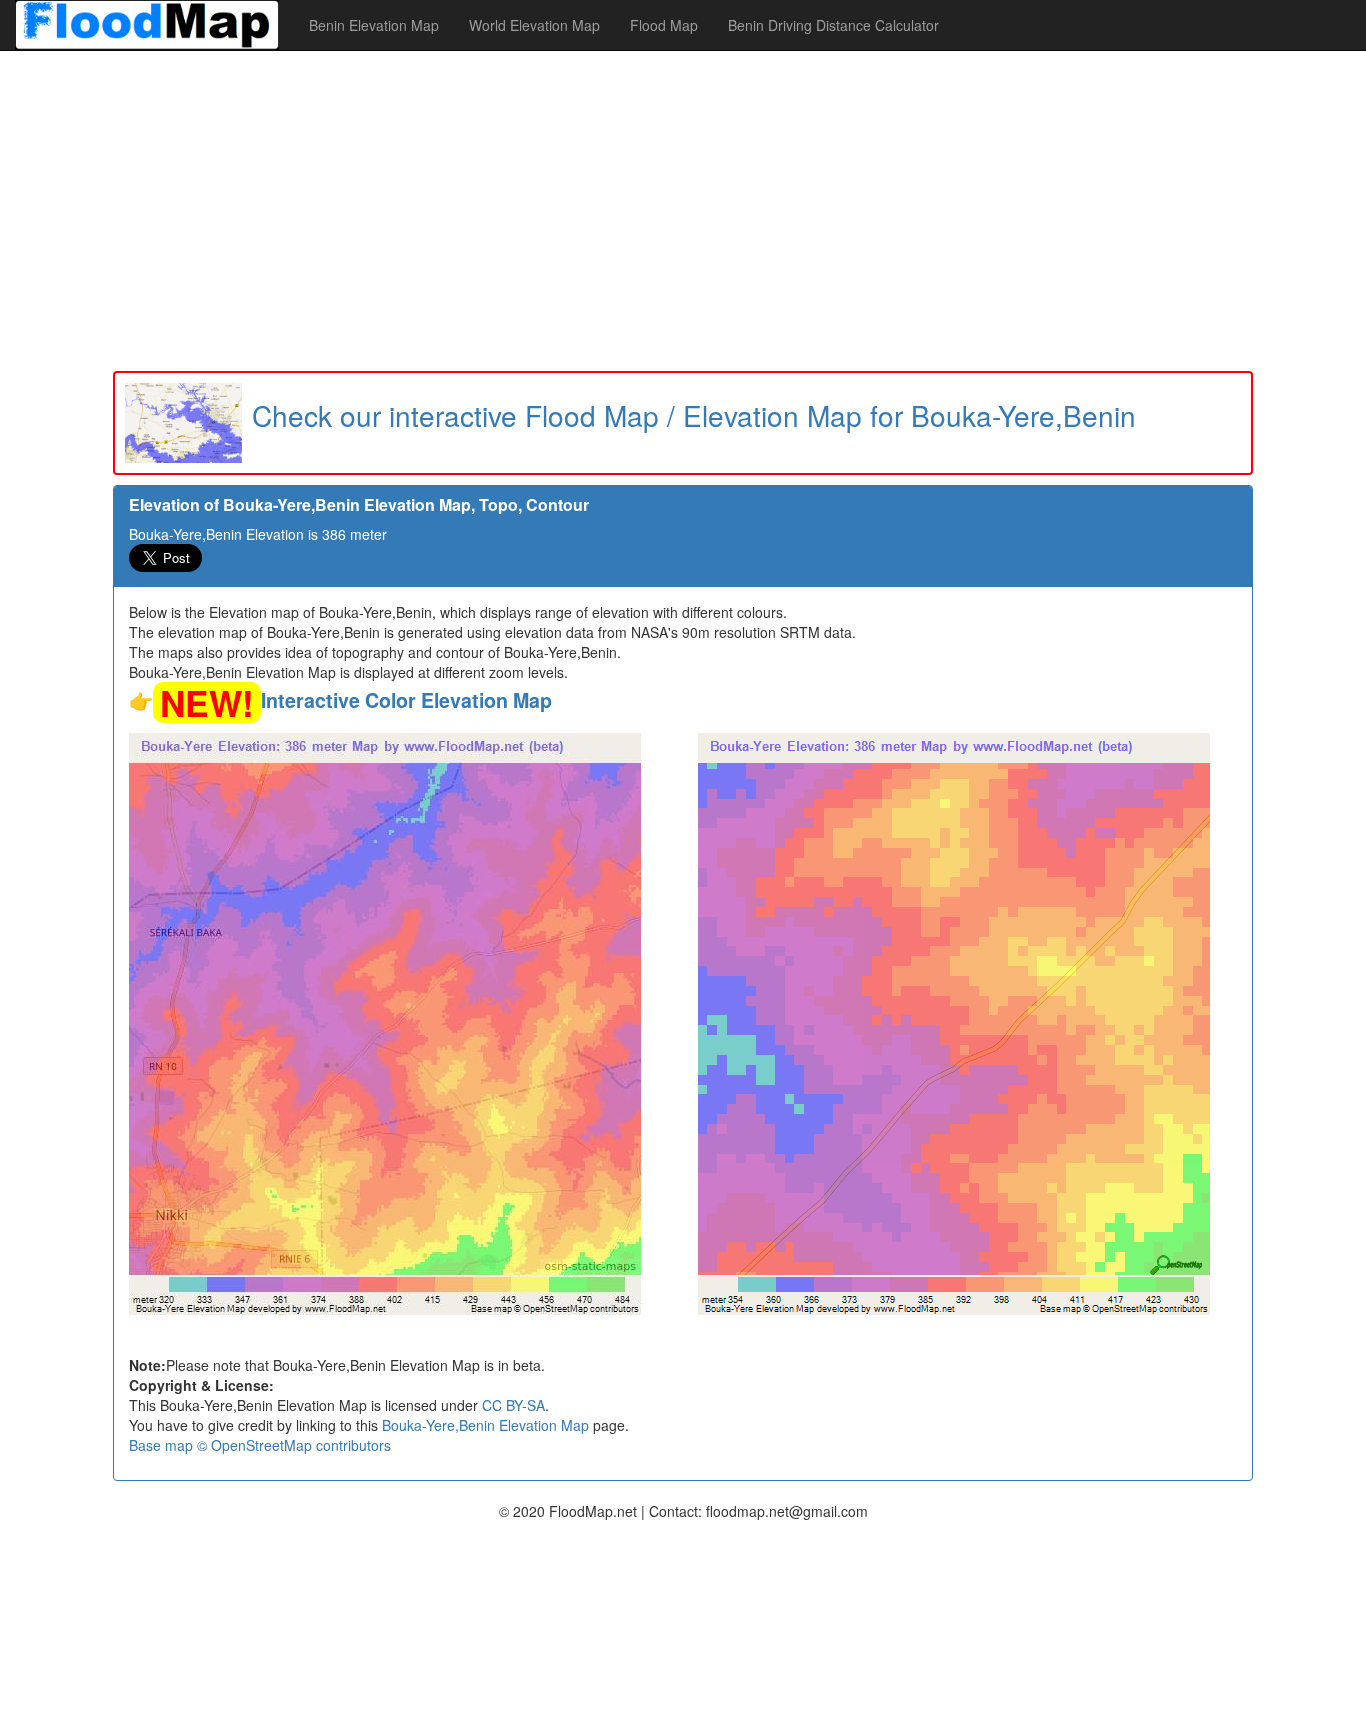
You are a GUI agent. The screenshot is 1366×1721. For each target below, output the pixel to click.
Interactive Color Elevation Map (406, 700)
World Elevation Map (534, 25)
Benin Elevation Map (374, 25)
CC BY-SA (513, 1405)
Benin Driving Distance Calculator (833, 25)
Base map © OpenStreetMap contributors (260, 1445)
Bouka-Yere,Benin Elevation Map (485, 1425)
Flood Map (664, 25)
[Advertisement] (683, 211)
